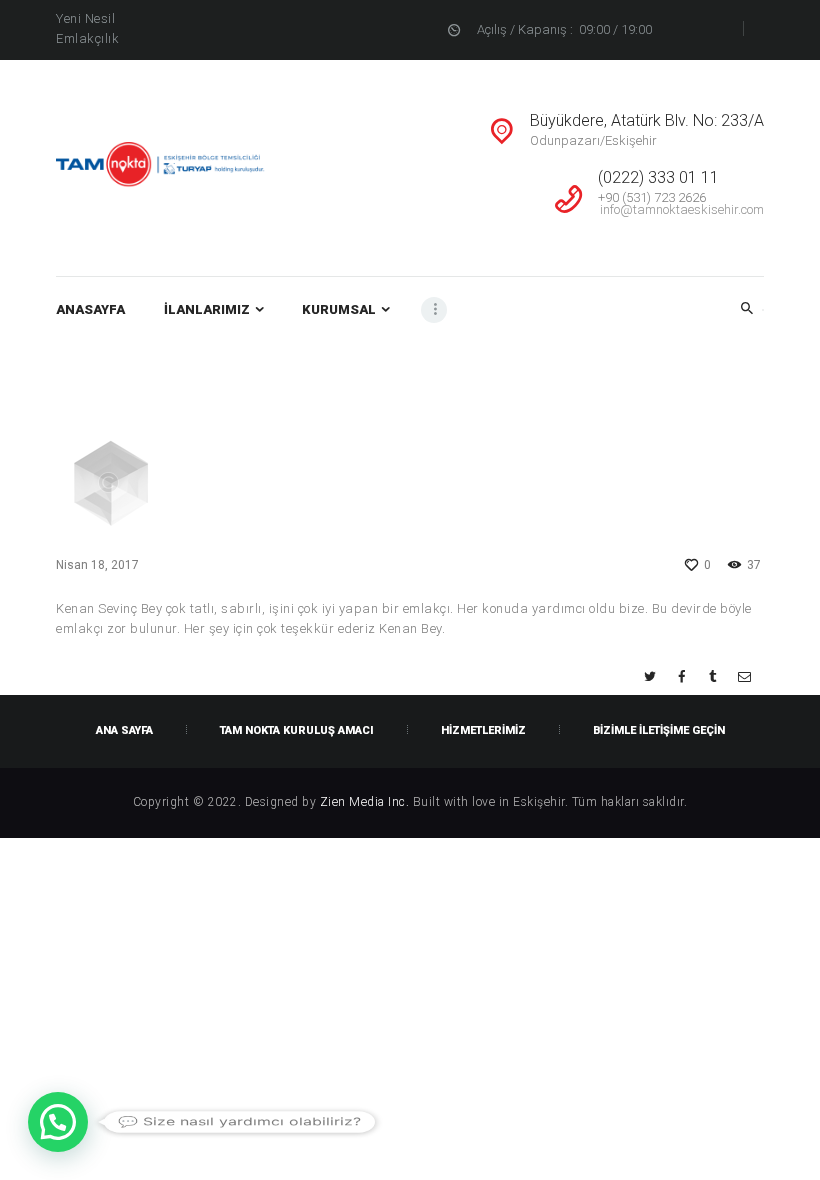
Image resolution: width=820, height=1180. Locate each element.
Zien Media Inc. (366, 802)
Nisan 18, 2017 (97, 565)
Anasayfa (642, 387)
